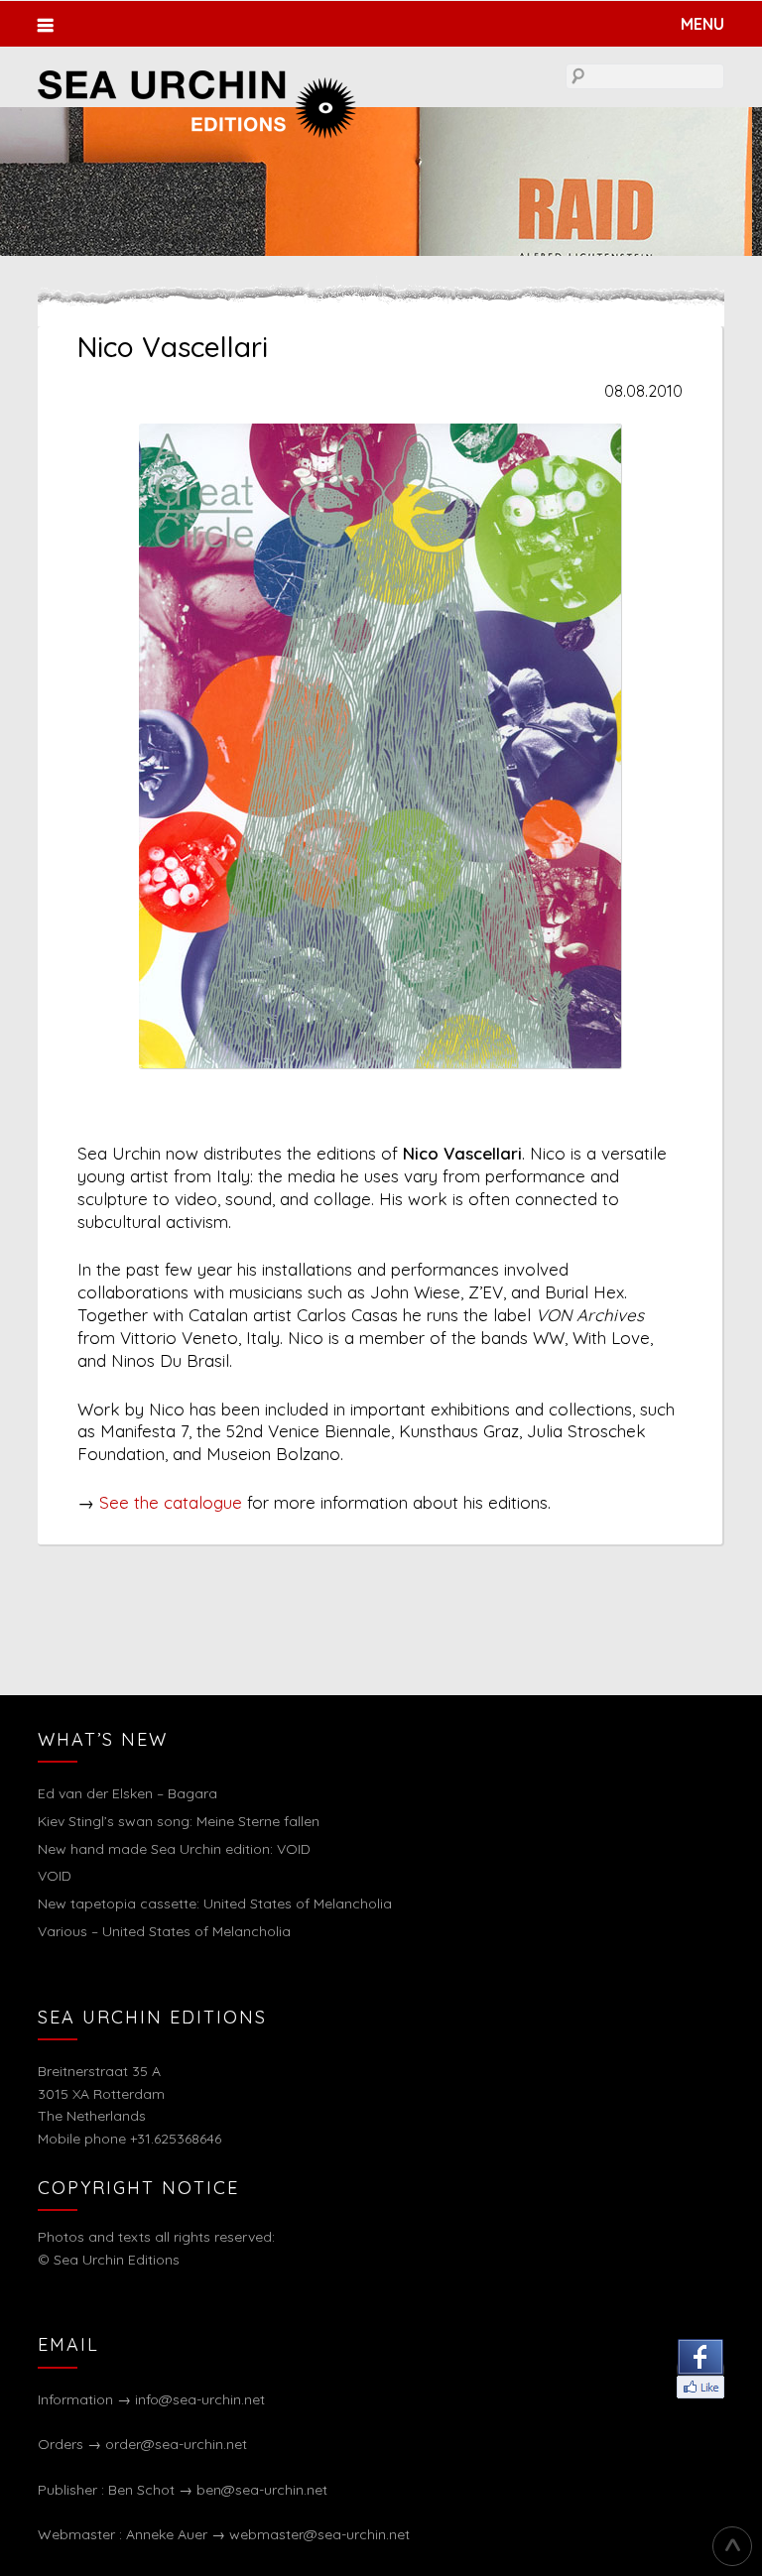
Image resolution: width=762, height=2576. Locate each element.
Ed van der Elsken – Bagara (127, 1793)
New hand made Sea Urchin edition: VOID (174, 1849)
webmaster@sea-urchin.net (319, 2534)
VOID (55, 1876)
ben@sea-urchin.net (262, 2490)
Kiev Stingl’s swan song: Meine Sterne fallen (179, 1821)
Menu (702, 24)
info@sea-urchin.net (200, 2399)
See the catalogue (171, 1502)
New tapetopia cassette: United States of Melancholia (215, 1903)
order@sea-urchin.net (176, 2444)
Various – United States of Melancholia (164, 1931)
